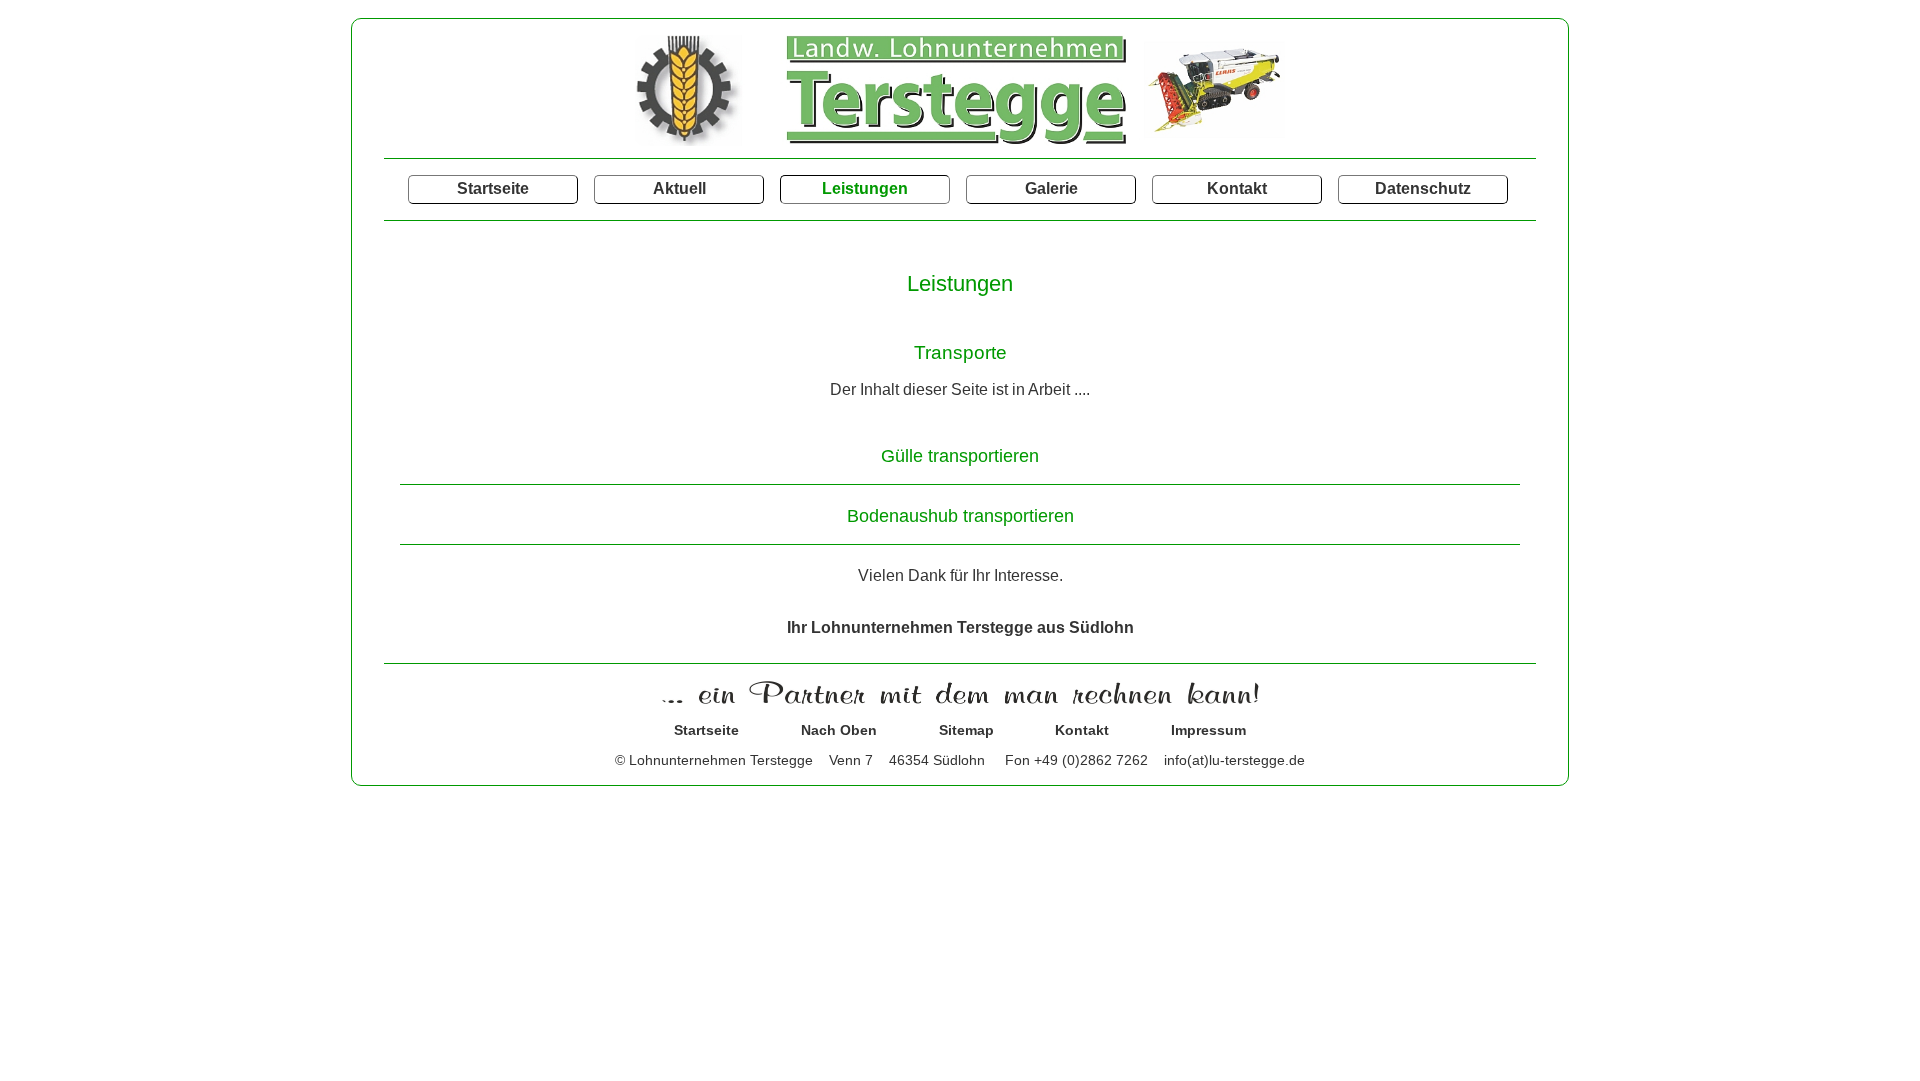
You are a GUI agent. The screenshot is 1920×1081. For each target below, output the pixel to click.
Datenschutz (1423, 188)
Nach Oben (839, 730)
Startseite (493, 188)
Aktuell (679, 188)
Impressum (1208, 730)
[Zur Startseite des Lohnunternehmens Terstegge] (960, 140)
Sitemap (966, 730)
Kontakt (1237, 188)
